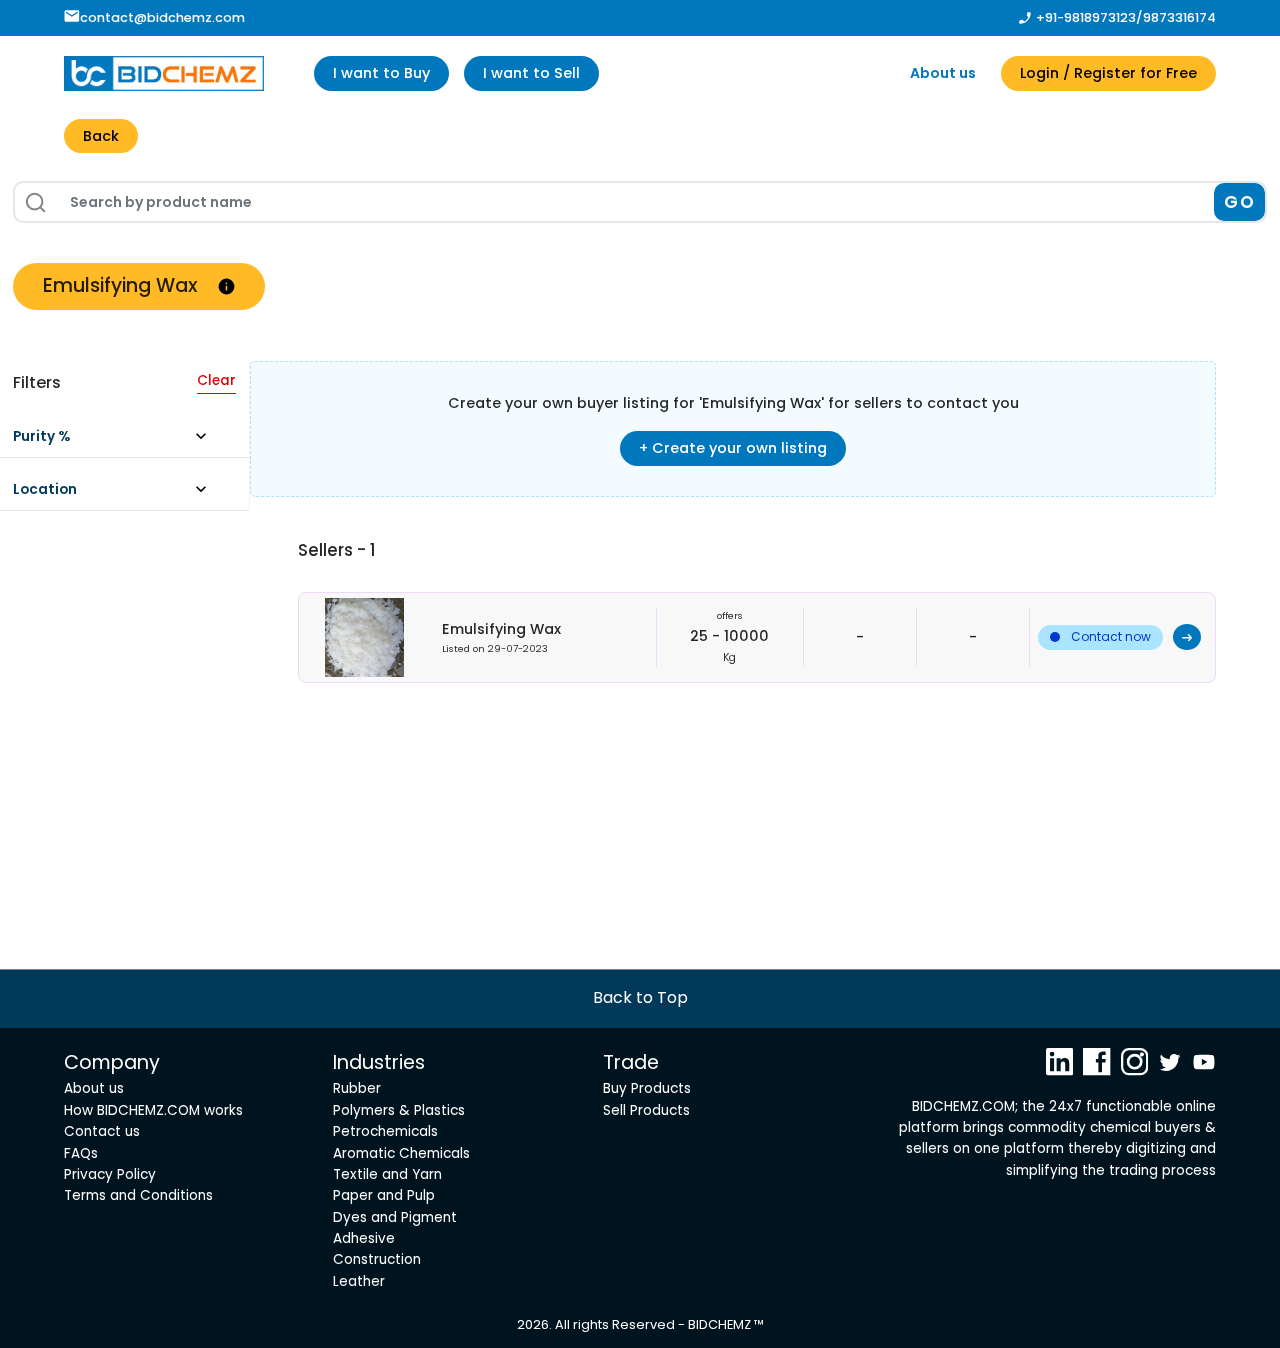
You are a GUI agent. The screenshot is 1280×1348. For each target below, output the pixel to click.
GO (1239, 202)
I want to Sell (531, 73)
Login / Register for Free (1108, 73)
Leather (359, 1281)
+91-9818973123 (1086, 17)
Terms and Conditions (138, 1195)
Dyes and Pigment (395, 1217)
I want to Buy (381, 73)
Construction (377, 1259)
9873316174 (1179, 17)
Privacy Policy (110, 1174)
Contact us (102, 1131)
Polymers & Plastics (399, 1110)
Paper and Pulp (384, 1195)
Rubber (357, 1088)
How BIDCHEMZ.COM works (153, 1110)
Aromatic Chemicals (401, 1153)
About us (943, 73)
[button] (119, 441)
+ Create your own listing (733, 448)
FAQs (81, 1153)
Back (101, 136)
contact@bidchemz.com (162, 17)
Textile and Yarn (387, 1174)
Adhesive (364, 1238)
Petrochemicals (385, 1131)
